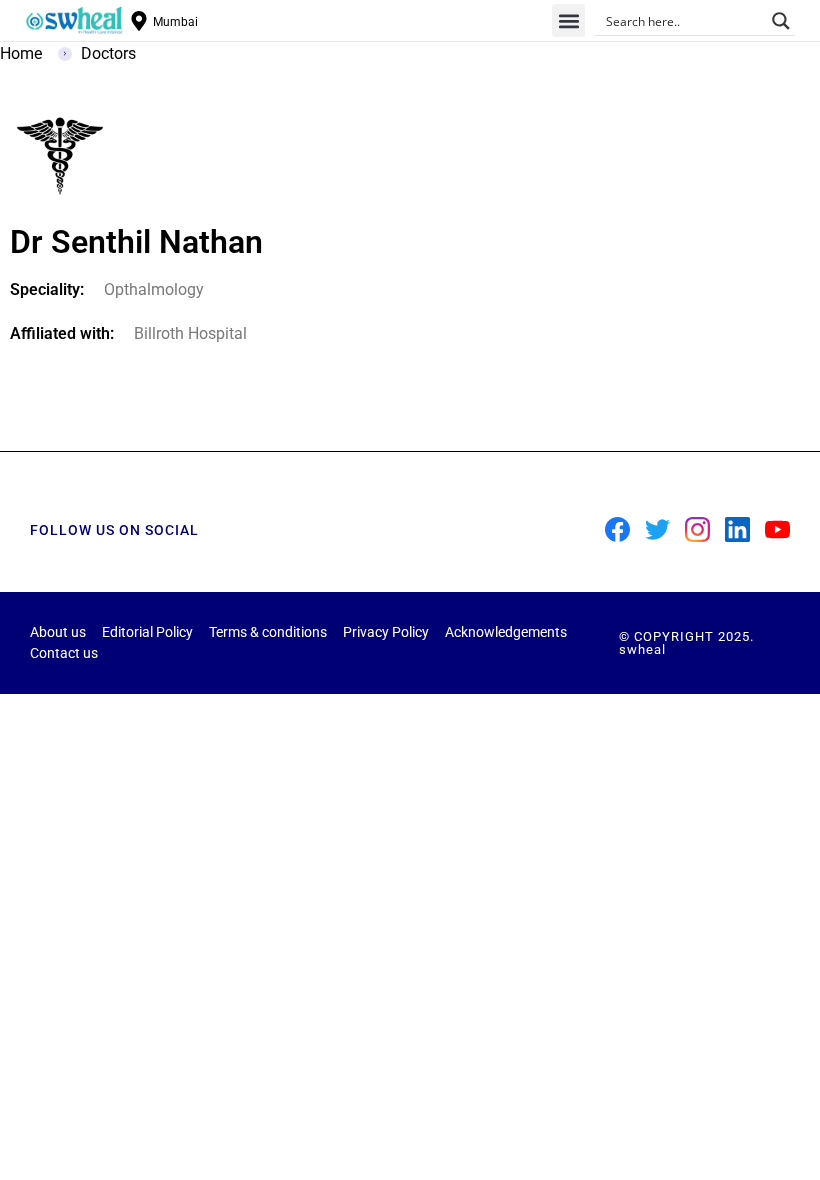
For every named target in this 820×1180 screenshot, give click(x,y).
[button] (568, 20)
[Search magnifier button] (781, 21)
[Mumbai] (139, 21)
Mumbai (175, 22)
